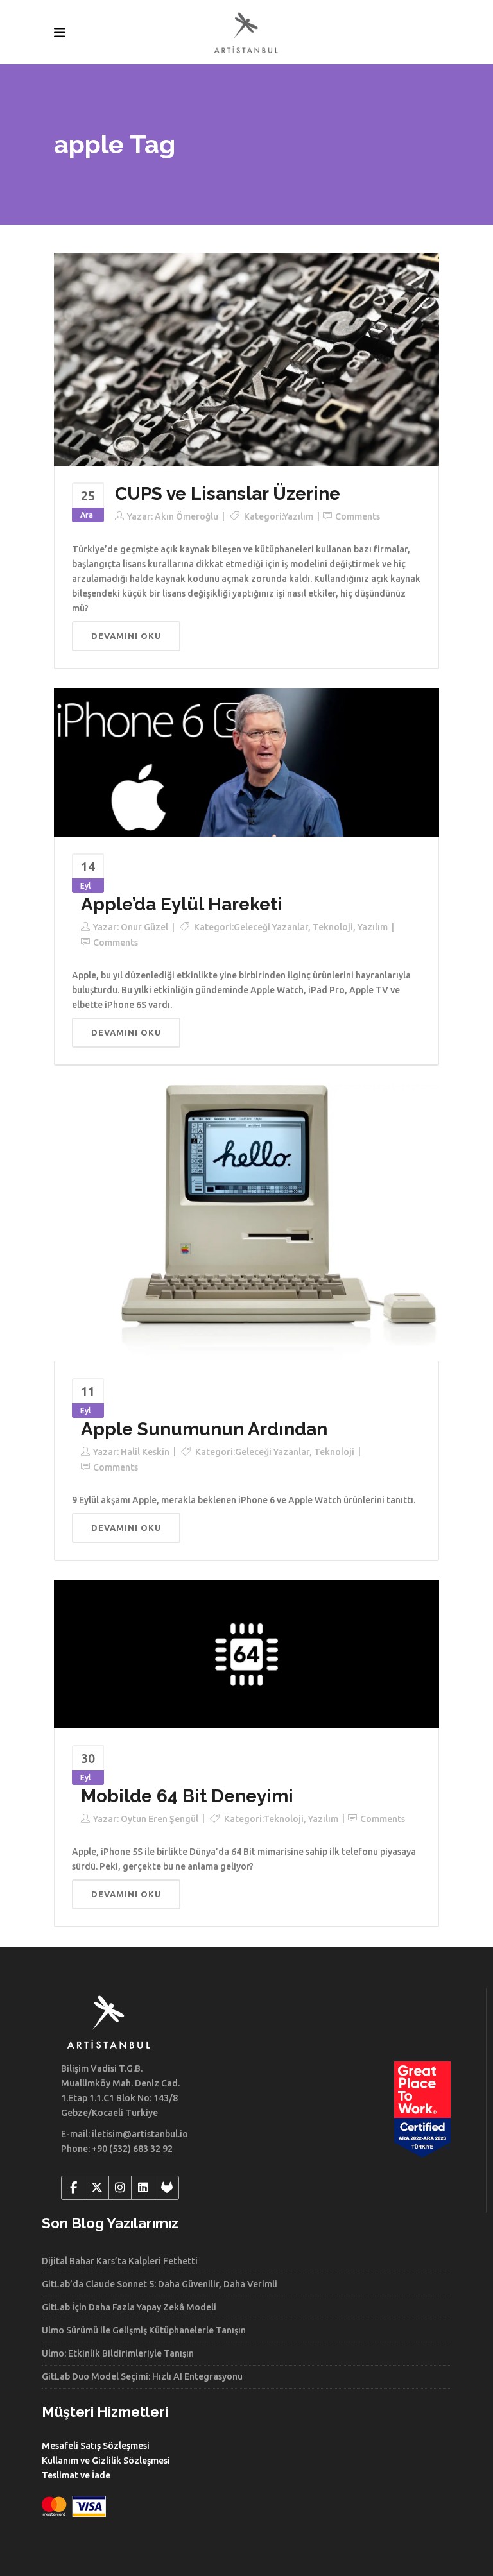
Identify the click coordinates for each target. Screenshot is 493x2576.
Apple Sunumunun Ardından (204, 1429)
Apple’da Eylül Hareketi (182, 904)
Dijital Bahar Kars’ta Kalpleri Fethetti (120, 2261)
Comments (358, 516)
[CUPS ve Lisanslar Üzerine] (246, 359)
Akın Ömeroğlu (186, 516)
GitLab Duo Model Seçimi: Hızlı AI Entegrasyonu (142, 2376)
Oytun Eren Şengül (160, 1819)
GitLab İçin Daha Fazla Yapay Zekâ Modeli (129, 2307)
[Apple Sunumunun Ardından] (246, 1222)
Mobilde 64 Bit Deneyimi (187, 1796)
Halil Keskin (145, 1452)
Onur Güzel (144, 927)
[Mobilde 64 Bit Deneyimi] (246, 1653)
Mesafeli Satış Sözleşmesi (96, 2446)
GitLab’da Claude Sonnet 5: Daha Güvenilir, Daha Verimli (160, 2284)
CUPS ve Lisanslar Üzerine (228, 494)
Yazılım (298, 516)
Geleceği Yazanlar (271, 927)
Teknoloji (333, 927)
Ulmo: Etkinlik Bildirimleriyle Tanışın (118, 2353)
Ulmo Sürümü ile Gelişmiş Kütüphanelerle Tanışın (144, 2330)
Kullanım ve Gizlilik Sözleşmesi (106, 2461)
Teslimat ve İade (76, 2475)
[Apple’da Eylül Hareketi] (246, 762)
